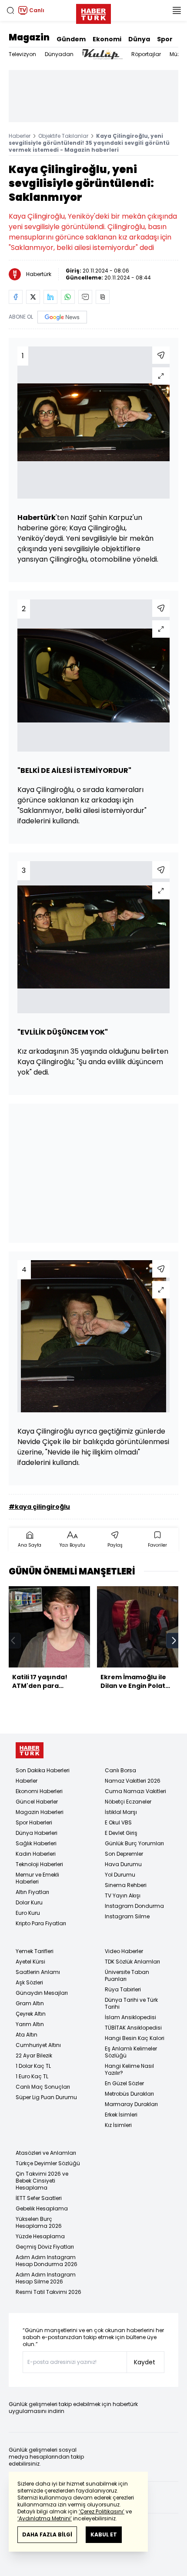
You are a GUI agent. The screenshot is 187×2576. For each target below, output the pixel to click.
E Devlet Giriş (121, 1833)
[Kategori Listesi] (177, 10)
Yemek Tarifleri (35, 1951)
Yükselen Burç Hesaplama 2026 (39, 2222)
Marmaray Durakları (131, 2104)
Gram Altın (30, 2003)
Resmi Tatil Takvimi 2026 (48, 2292)
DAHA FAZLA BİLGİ (47, 2534)
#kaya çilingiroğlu (39, 1507)
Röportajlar (146, 54)
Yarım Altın (30, 2024)
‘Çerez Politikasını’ (102, 2511)
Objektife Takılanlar (63, 136)
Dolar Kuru (29, 1902)
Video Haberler (124, 1951)
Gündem (71, 39)
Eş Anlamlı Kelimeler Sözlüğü (131, 2052)
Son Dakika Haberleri (43, 1770)
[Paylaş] (161, 355)
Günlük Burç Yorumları (134, 1843)
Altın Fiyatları (32, 1892)
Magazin (29, 37)
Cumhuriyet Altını (38, 2045)
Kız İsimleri (118, 2125)
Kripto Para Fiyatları (41, 1923)
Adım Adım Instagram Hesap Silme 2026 (46, 2278)
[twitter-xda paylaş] (33, 297)
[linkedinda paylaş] (50, 297)
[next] (174, 1641)
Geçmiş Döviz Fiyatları (45, 2247)
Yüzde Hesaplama (40, 2236)
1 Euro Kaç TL (32, 2076)
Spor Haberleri (34, 1822)
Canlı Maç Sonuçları (43, 2087)
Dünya (139, 39)
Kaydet (145, 2362)
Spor (165, 39)
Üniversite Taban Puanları (127, 1975)
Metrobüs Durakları (129, 2094)
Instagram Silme (127, 1916)
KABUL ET (104, 2534)
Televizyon (22, 54)
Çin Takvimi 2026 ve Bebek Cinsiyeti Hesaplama (42, 2181)
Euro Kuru (28, 1913)
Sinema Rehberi (126, 1885)
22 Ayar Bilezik (34, 2055)
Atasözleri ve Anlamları (46, 2153)
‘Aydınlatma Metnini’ (45, 2518)
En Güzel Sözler (124, 2083)
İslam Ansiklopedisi (130, 2017)
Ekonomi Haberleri (39, 1791)
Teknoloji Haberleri (39, 1864)
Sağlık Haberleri (36, 1843)
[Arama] (10, 10)
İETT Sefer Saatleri (39, 2198)
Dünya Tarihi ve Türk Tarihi (131, 2003)
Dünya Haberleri (37, 1833)
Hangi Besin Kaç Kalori (135, 2038)
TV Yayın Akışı (123, 1895)
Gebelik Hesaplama (42, 2208)
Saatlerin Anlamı (38, 1972)
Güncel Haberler (37, 1802)
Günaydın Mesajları (42, 1993)
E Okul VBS (118, 1822)
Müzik (177, 54)
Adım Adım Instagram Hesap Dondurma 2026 (47, 2261)
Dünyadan (59, 54)
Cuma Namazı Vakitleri (135, 1791)
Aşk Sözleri (29, 1982)
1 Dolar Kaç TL (33, 2066)
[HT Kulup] (102, 54)
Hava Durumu (123, 1864)
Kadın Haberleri (36, 1854)
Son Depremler (124, 1854)
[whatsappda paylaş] (68, 297)
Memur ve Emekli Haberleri (37, 1878)
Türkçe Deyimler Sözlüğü (48, 2163)
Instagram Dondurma (134, 1906)
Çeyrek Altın (31, 2014)
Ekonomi (107, 39)
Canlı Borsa (120, 1770)
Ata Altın (27, 2035)
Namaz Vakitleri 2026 (133, 1781)
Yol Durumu (120, 1875)
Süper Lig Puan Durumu (46, 2097)
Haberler (20, 136)
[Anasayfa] (30, 1750)
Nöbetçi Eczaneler (128, 1802)
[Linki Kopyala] (103, 297)
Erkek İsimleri (121, 2115)
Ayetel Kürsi (30, 1962)
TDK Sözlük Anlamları (132, 1962)
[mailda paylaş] (85, 297)
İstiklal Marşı (121, 1812)
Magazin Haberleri (40, 1812)
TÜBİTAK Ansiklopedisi (133, 2028)
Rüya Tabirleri (123, 1989)
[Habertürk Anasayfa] (93, 12)
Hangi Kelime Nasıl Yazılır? (129, 2069)
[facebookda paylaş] (16, 297)
